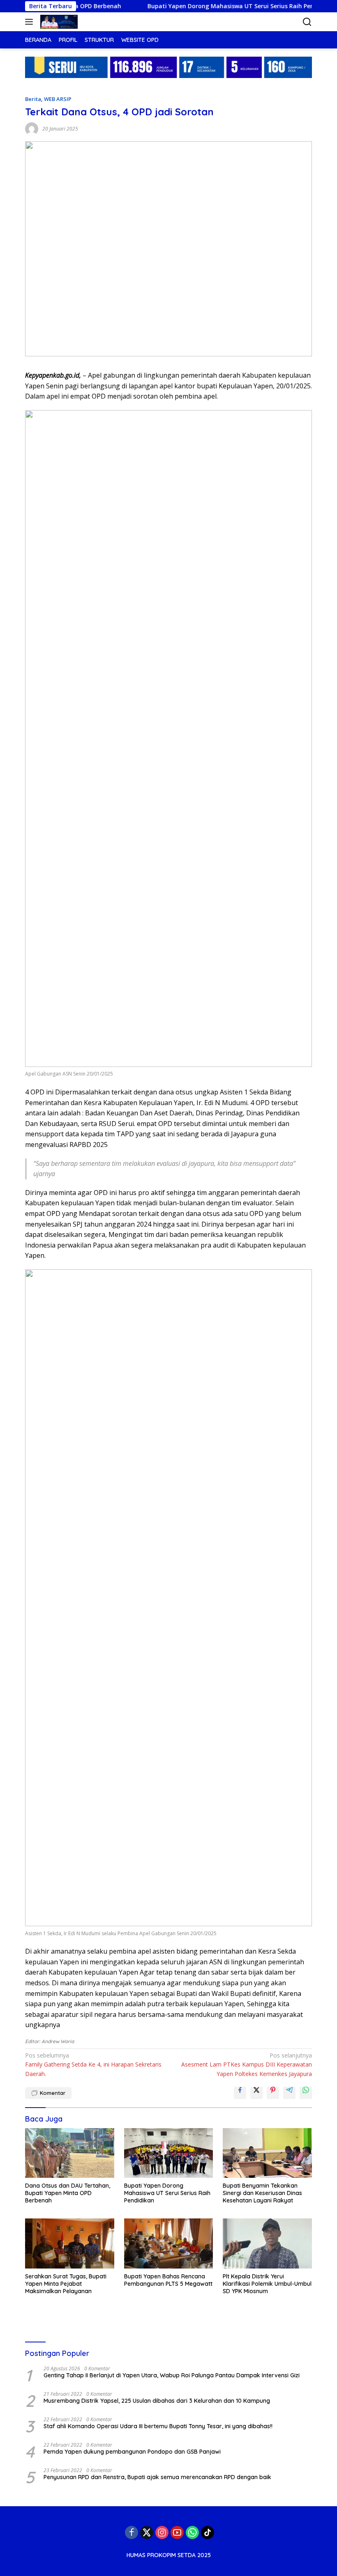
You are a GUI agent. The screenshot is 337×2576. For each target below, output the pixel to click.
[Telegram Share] (289, 2093)
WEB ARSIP (58, 99)
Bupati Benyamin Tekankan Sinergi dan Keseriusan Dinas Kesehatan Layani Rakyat (262, 2193)
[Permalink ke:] (32, 128)
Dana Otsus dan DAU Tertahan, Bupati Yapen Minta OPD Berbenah (68, 2193)
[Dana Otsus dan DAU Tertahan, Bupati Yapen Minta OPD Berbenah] (70, 2153)
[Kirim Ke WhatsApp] (306, 2093)
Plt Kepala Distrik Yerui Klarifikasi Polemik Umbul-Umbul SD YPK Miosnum (267, 2284)
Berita (33, 99)
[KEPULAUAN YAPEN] (58, 22)
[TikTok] (208, 2532)
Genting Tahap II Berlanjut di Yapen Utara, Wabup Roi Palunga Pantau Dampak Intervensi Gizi (172, 2375)
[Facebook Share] (240, 2093)
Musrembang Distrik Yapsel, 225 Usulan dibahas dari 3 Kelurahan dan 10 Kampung (157, 2401)
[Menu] (31, 22)
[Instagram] (162, 2532)
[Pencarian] (307, 22)
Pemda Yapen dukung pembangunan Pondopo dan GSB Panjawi (132, 2452)
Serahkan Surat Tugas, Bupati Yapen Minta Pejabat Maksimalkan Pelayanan (66, 2284)
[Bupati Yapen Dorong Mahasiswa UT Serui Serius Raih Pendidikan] (169, 2153)
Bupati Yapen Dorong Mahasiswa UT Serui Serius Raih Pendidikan (211, 6)
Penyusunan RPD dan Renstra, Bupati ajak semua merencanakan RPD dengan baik (157, 2477)
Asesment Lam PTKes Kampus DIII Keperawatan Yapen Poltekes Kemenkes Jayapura (247, 2064)
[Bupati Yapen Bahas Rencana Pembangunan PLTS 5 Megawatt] (169, 2243)
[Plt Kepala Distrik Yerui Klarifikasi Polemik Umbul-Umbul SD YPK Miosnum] (267, 2243)
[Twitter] (147, 2532)
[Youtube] (177, 2532)
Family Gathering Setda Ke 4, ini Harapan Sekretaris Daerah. (93, 2064)
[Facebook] (132, 2532)
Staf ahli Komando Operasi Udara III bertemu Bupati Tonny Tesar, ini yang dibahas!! (158, 2426)
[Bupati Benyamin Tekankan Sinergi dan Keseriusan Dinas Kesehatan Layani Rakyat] (267, 2153)
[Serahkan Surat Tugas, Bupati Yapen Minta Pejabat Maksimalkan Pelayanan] (70, 2243)
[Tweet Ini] (256, 2093)
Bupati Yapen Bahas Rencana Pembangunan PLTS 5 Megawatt (168, 2280)
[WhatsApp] (192, 2532)
